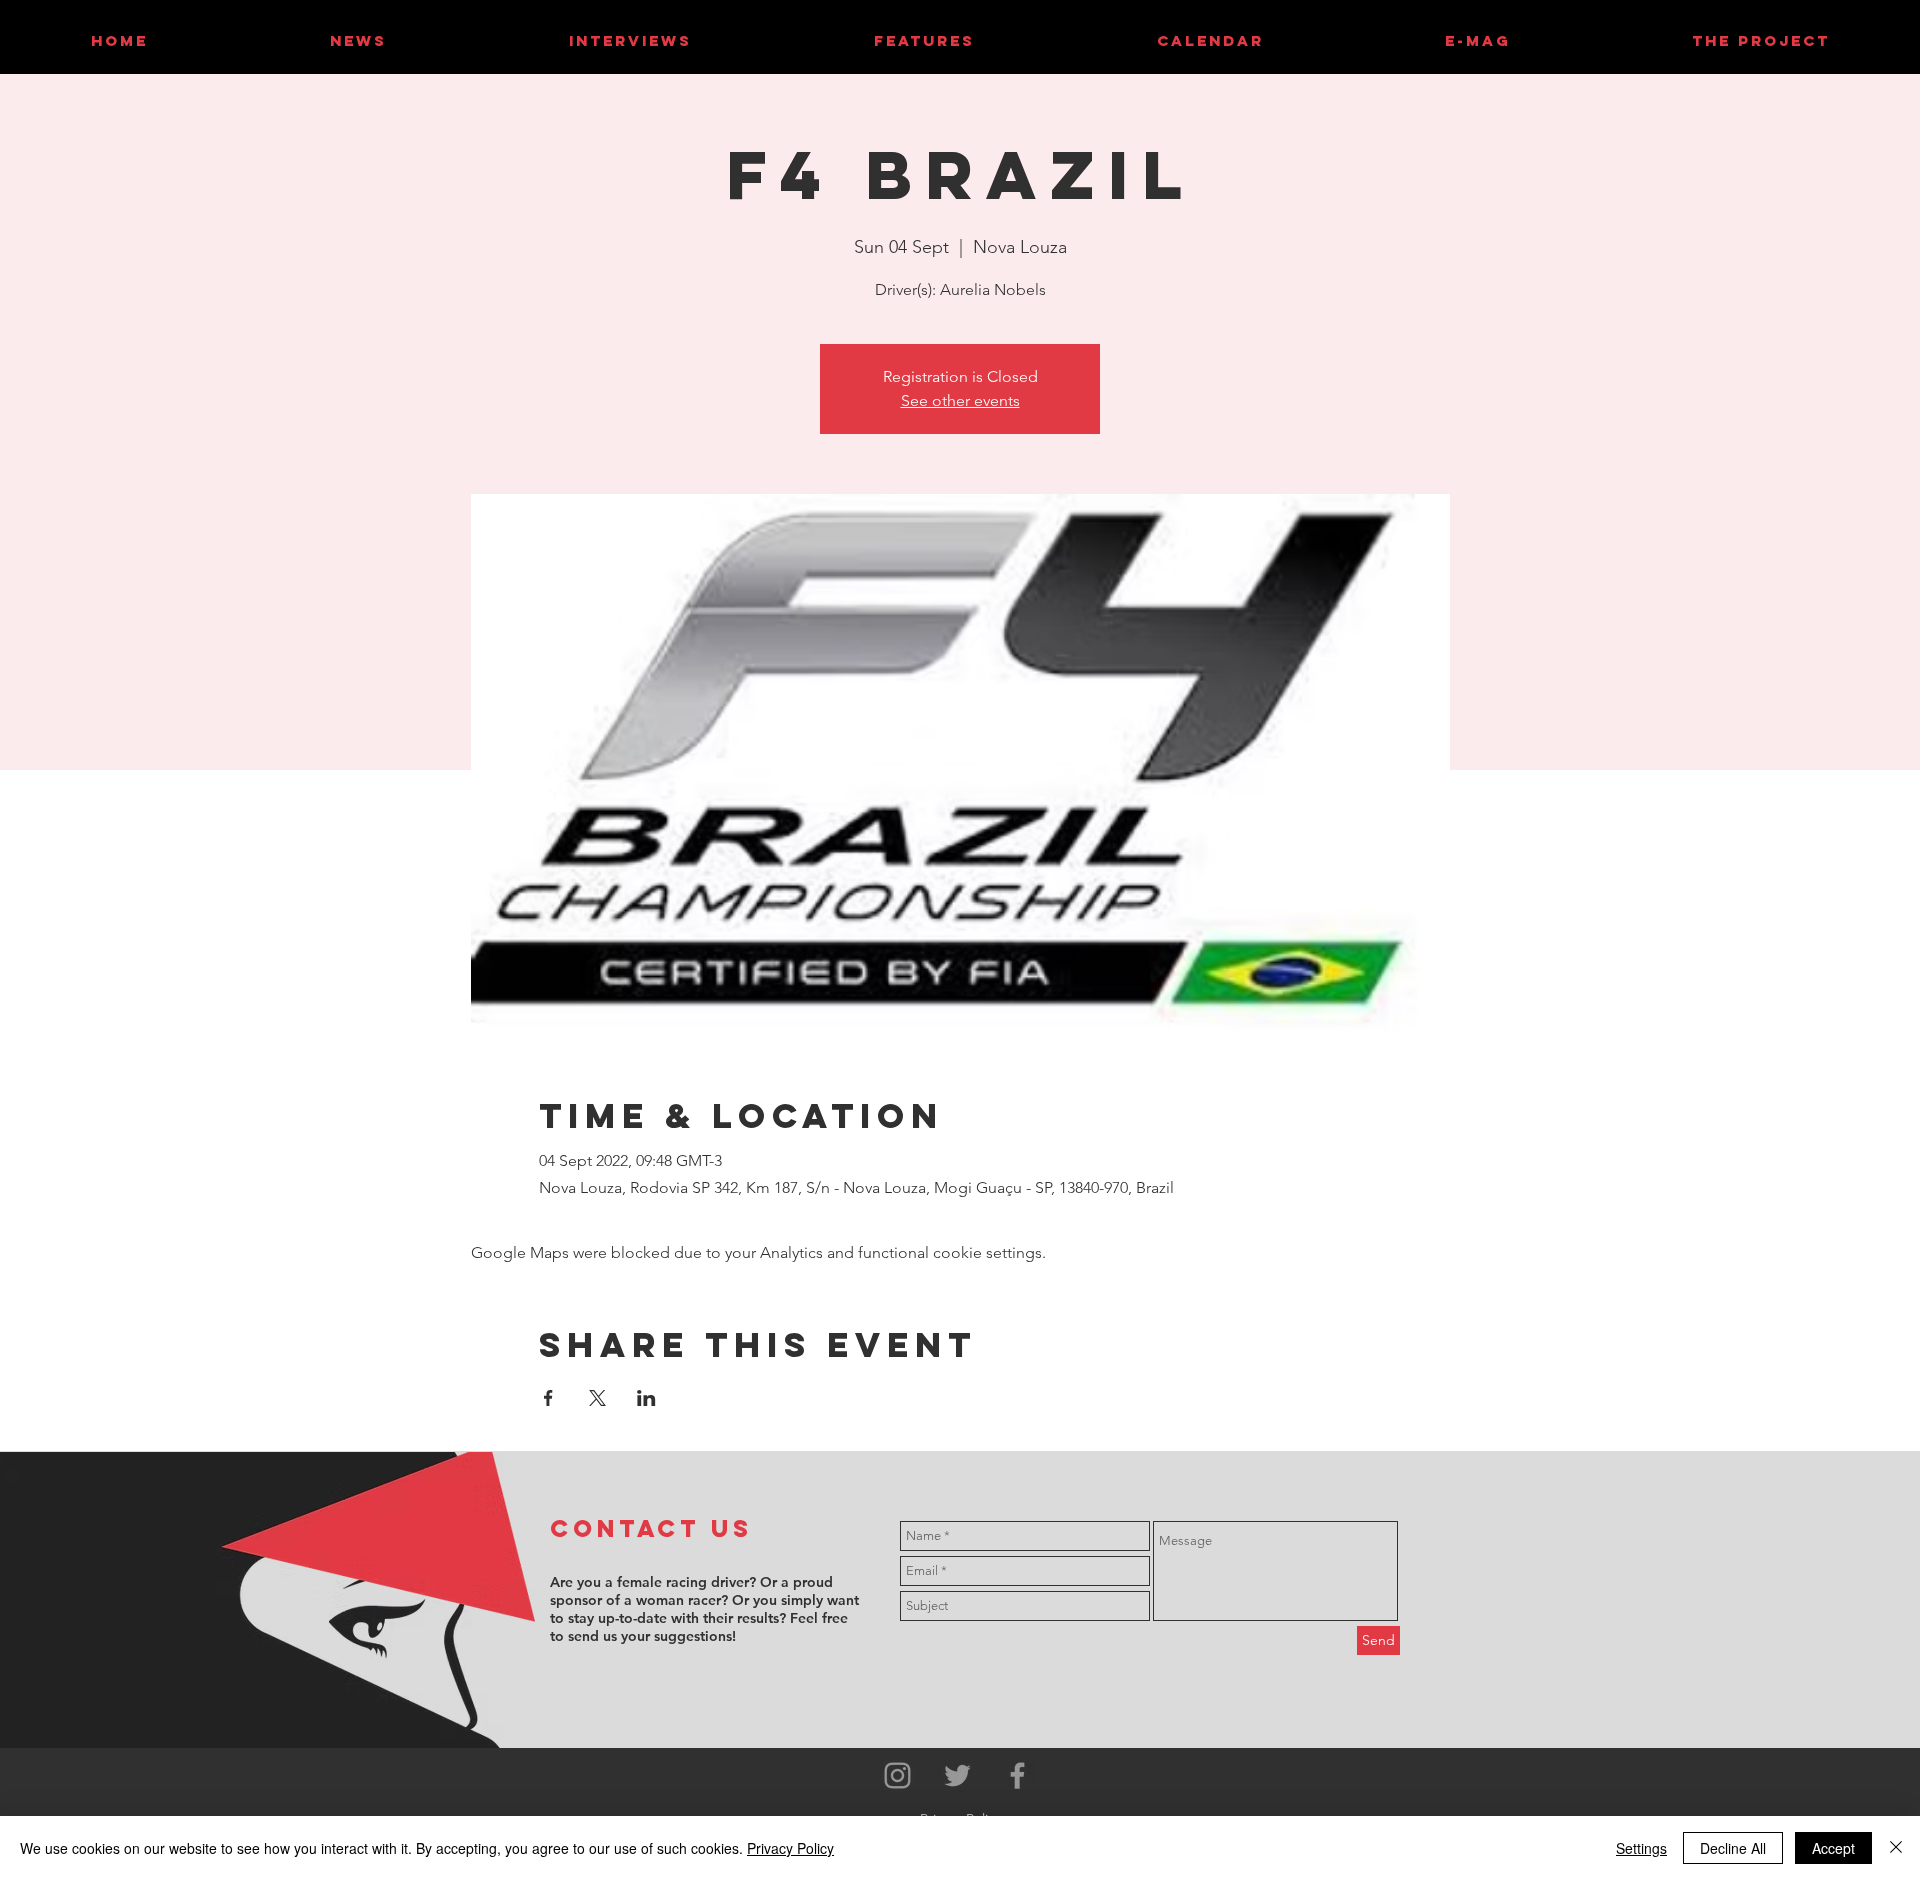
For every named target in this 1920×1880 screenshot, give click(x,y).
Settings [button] (1641, 1848)
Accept (1833, 1848)
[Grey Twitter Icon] (957, 1775)
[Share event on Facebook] (548, 1398)
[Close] (1896, 1848)
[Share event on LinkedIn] (646, 1398)
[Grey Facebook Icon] (1017, 1775)
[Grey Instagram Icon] (897, 1775)
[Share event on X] (597, 1398)
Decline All (1733, 1848)
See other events (960, 400)
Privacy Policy (790, 1848)
